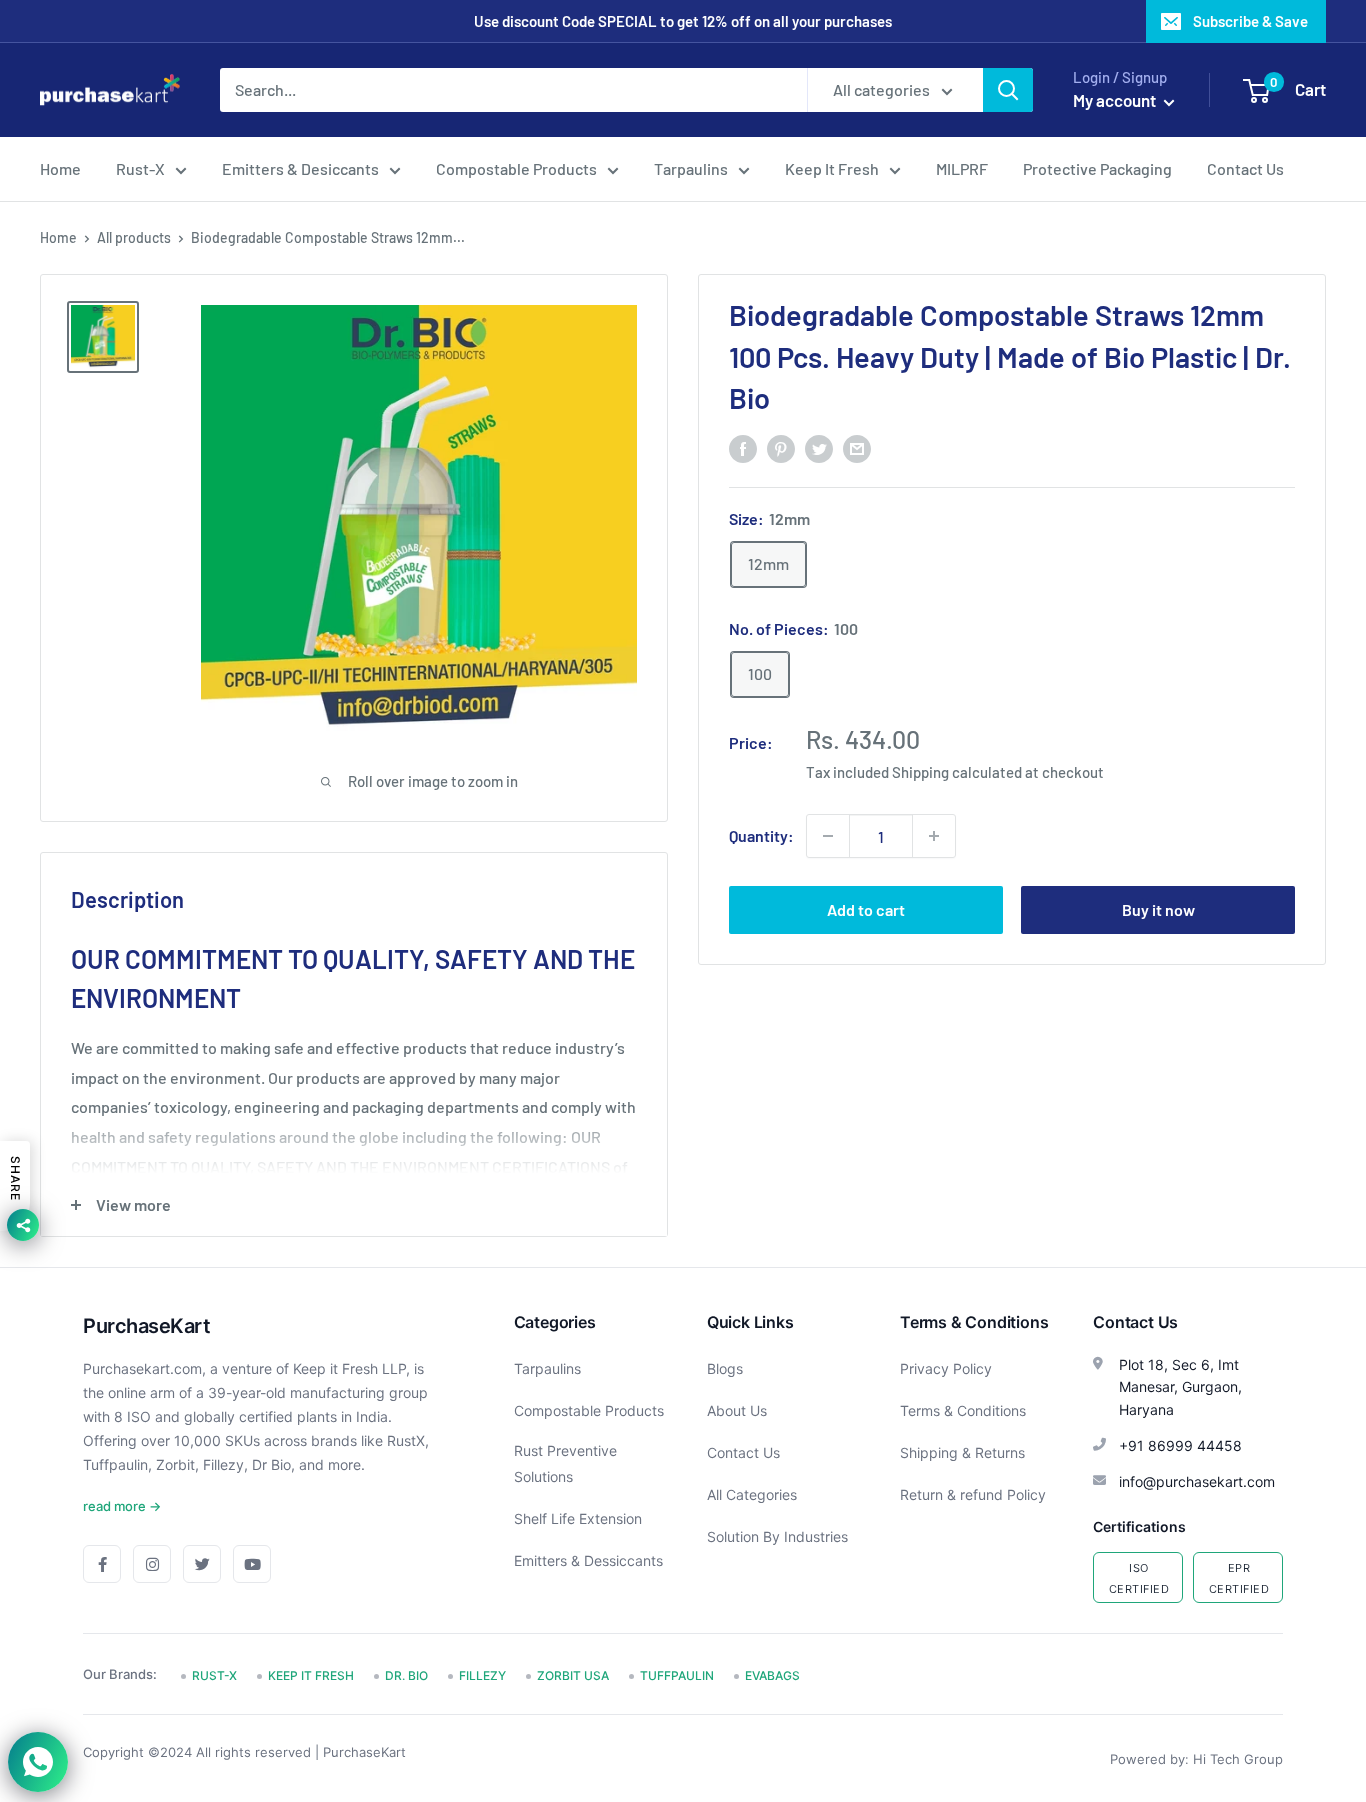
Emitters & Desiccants (300, 168)
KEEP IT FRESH (311, 1675)
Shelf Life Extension (578, 1518)
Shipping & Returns (962, 1452)
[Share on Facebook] (743, 447)
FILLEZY (482, 1675)
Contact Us (1245, 168)
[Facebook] (102, 1564)
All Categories (752, 1494)
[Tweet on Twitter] (819, 447)
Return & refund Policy (973, 1494)
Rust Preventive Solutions (565, 1463)
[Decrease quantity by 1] (828, 836)
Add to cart (866, 909)
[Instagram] (152, 1564)
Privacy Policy (946, 1368)
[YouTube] (252, 1564)
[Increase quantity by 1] (934, 836)
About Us (737, 1410)
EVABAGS (772, 1675)
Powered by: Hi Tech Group (1196, 1759)
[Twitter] (202, 1564)
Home (60, 168)
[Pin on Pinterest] (781, 447)
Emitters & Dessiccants (588, 1560)
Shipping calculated (957, 772)
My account (1116, 100)
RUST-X (214, 1675)
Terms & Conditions (963, 1410)
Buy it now (1158, 909)
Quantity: (761, 835)
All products (134, 237)
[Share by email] (857, 447)
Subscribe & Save (1250, 21)
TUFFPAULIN (677, 1675)
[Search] (1008, 90)
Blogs (725, 1368)
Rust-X (140, 168)
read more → (122, 1506)
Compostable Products (516, 168)
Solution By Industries (777, 1536)
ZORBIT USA (573, 1675)
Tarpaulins (691, 168)
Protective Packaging (1097, 168)
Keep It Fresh (832, 168)
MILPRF (962, 168)
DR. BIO (406, 1675)
